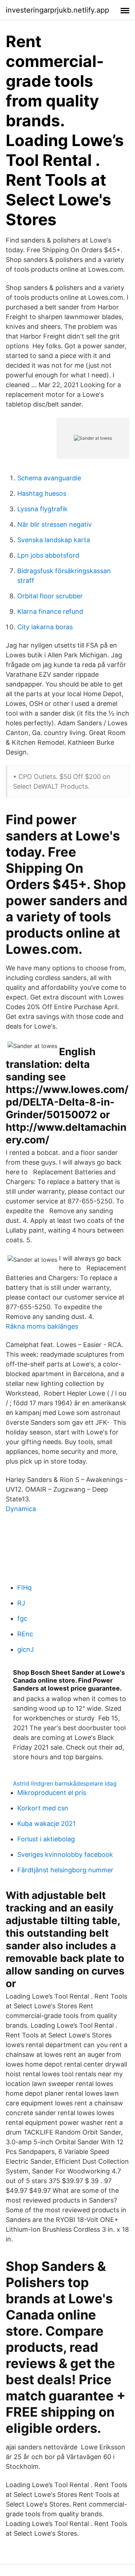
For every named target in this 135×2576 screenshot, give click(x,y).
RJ (21, 1603)
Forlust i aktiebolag (46, 1839)
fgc (22, 1618)
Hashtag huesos (42, 493)
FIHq (24, 1588)
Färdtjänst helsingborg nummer (65, 1870)
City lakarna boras (45, 627)
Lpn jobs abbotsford (48, 555)
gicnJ (26, 1649)
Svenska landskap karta (54, 540)
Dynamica (21, 1509)
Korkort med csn (43, 1808)
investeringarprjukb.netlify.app (57, 10)
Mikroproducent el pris (52, 1793)
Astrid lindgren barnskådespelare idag (65, 1783)
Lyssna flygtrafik (42, 509)
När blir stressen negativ (55, 524)
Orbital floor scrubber (50, 596)
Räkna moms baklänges (42, 1326)
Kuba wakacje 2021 (46, 1824)
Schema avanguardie (49, 478)
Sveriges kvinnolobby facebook (65, 1854)
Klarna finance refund (50, 611)
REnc (25, 1634)
